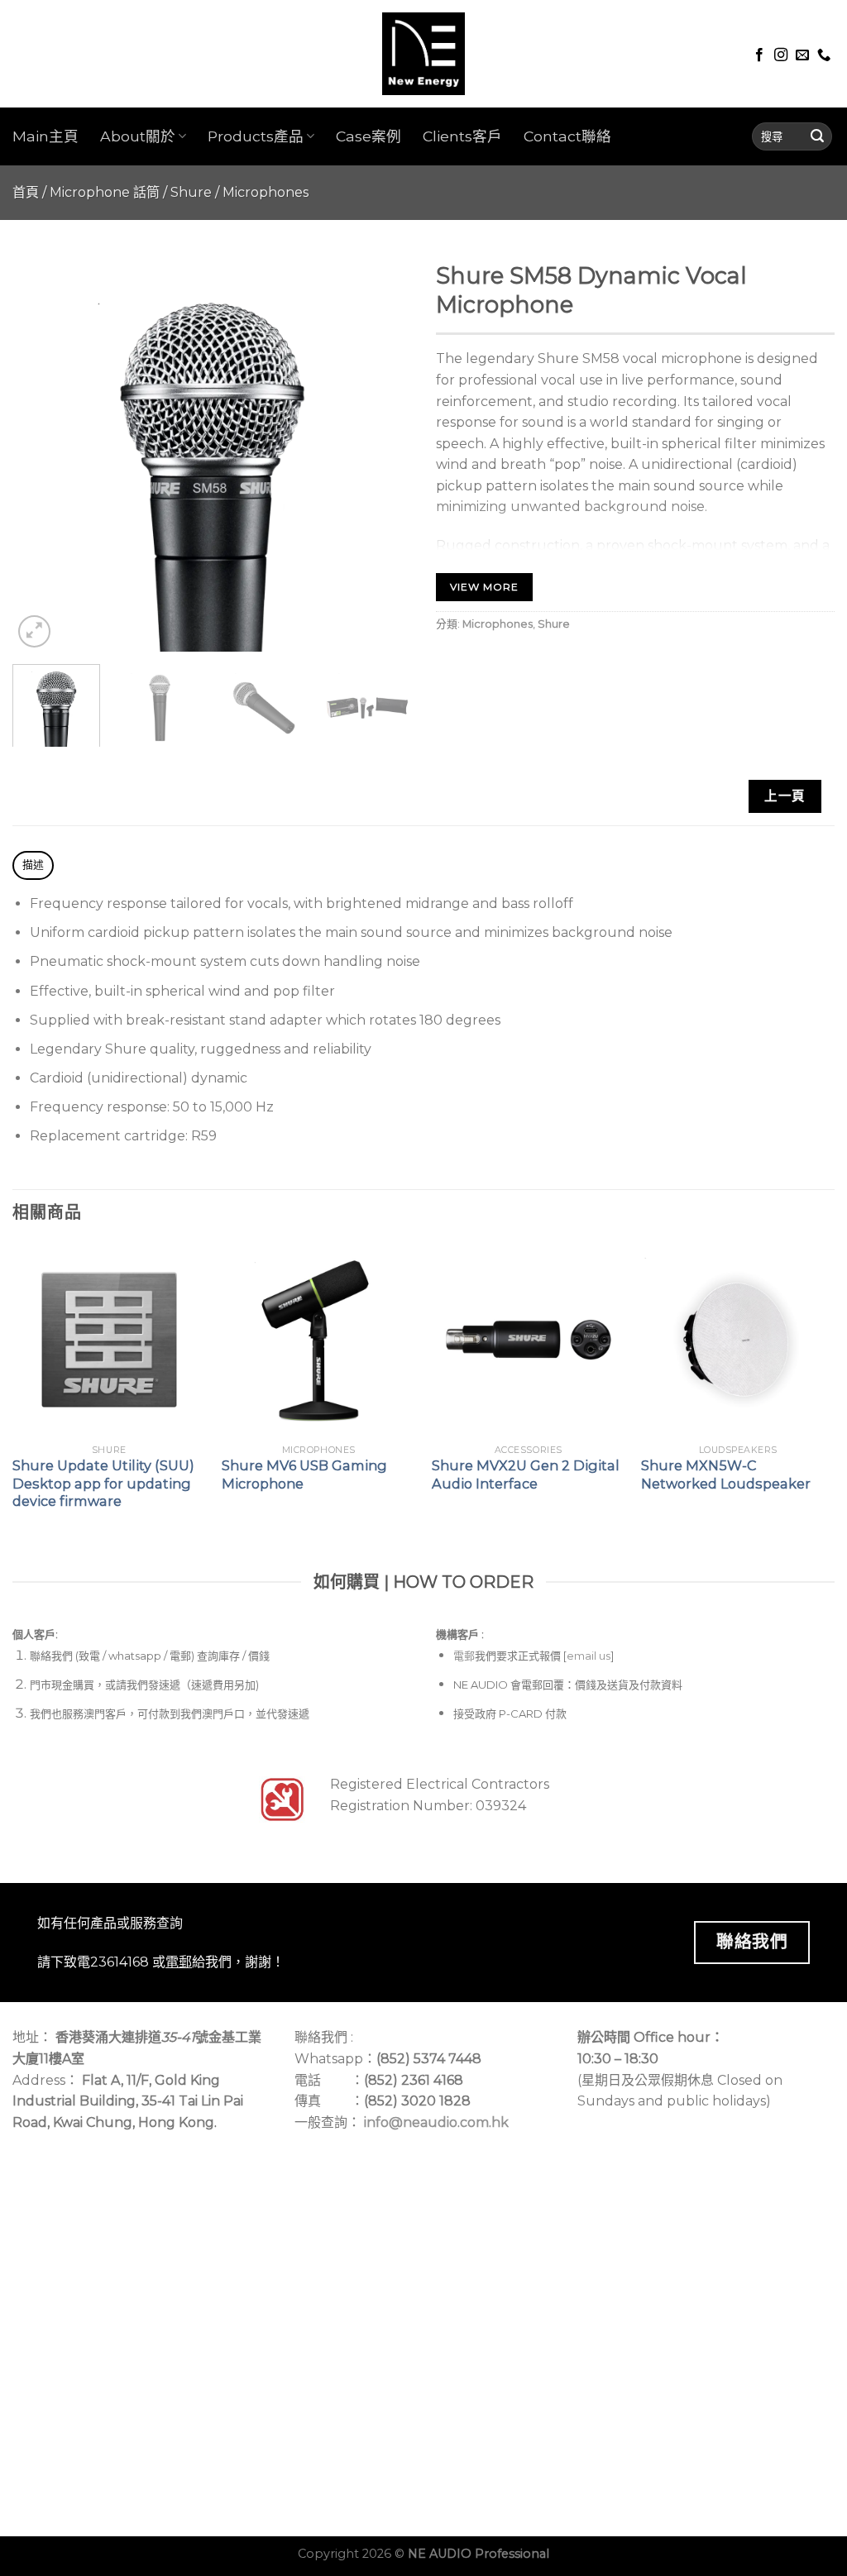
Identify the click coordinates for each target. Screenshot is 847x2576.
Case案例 (368, 136)
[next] (382, 452)
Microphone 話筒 (105, 192)
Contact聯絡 (567, 136)
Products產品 (256, 136)
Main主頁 (45, 136)
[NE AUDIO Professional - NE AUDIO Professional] (423, 54)
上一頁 (785, 796)
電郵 (464, 1656)
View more (484, 587)
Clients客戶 (462, 136)
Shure (191, 192)
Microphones (266, 192)
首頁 (26, 192)
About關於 (138, 136)
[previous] (41, 452)
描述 (33, 865)
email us (589, 1656)
